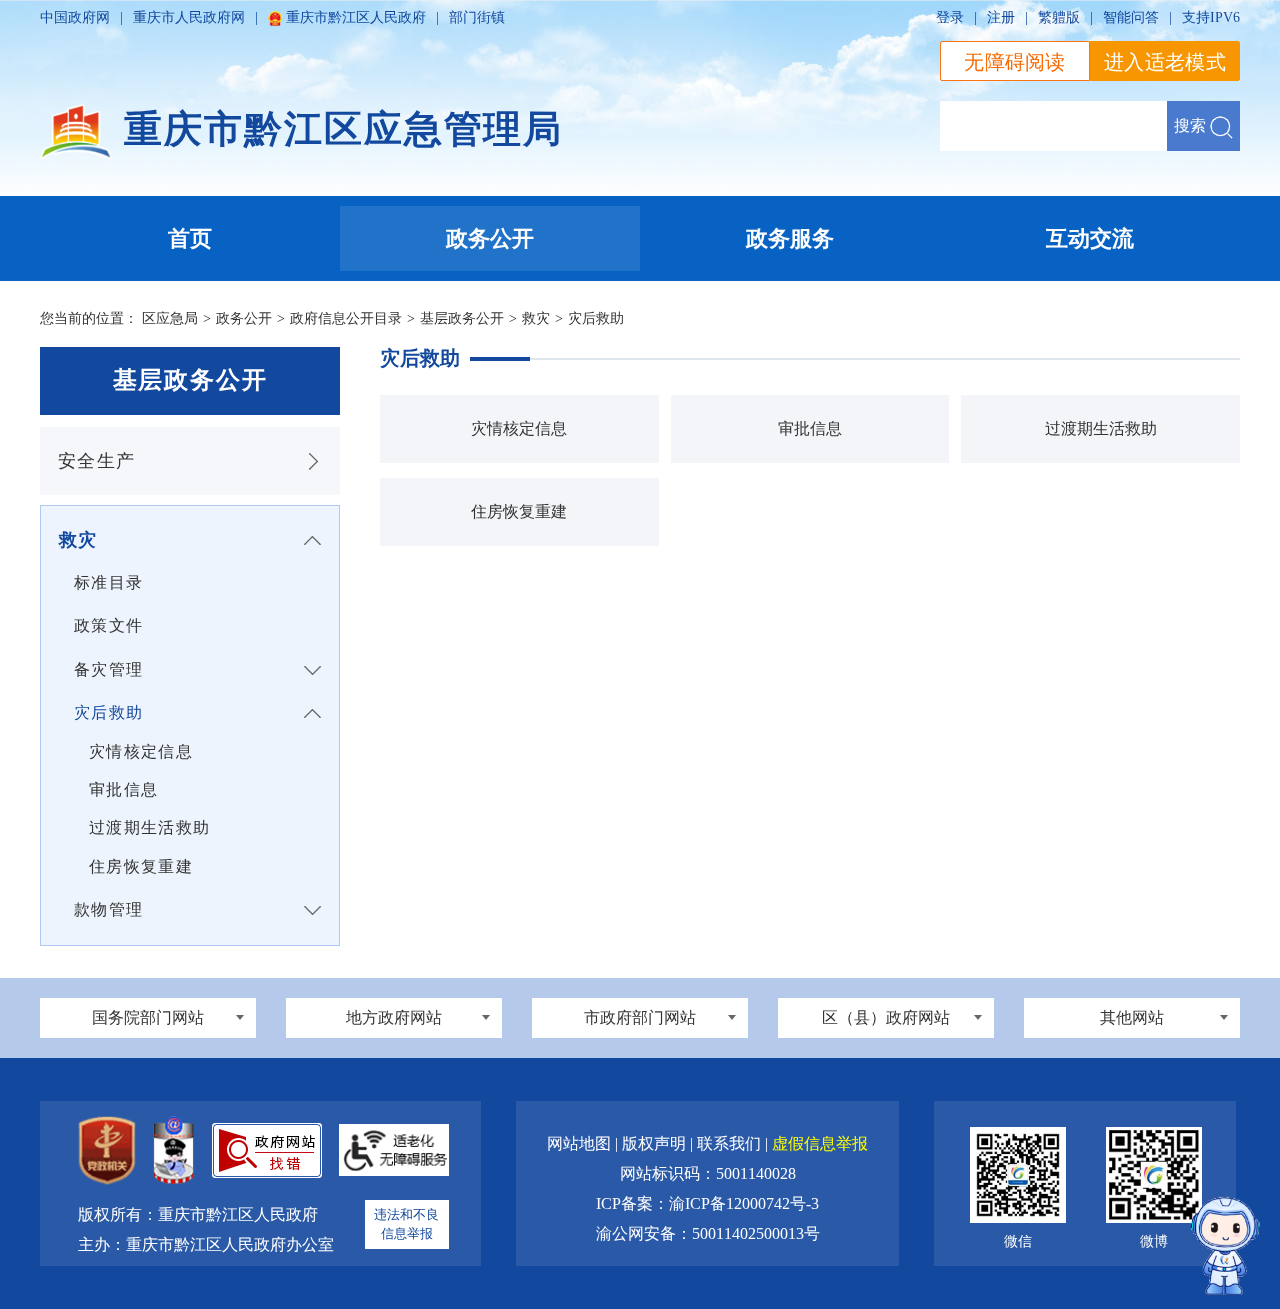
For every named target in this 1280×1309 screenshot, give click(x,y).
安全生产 (96, 461)
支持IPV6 (1211, 17)
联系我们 (731, 1143)
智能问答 (1131, 17)
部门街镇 (477, 17)
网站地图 (581, 1143)
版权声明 (656, 1143)
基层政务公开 (462, 318)
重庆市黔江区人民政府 (356, 17)
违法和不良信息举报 (406, 1224)
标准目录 (108, 582)
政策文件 (108, 625)
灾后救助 (596, 318)
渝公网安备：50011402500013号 (708, 1233)
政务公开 (244, 318)
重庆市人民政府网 (189, 17)
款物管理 (108, 909)
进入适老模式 (1165, 62)
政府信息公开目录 (346, 318)
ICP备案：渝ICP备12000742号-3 (707, 1203)
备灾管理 (108, 669)
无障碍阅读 (1015, 62)
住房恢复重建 (141, 866)
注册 (1001, 17)
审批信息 (123, 789)
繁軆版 (1059, 17)
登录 (950, 17)
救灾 (536, 318)
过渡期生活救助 (149, 827)
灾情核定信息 (141, 751)
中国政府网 (75, 17)
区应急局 (170, 318)
